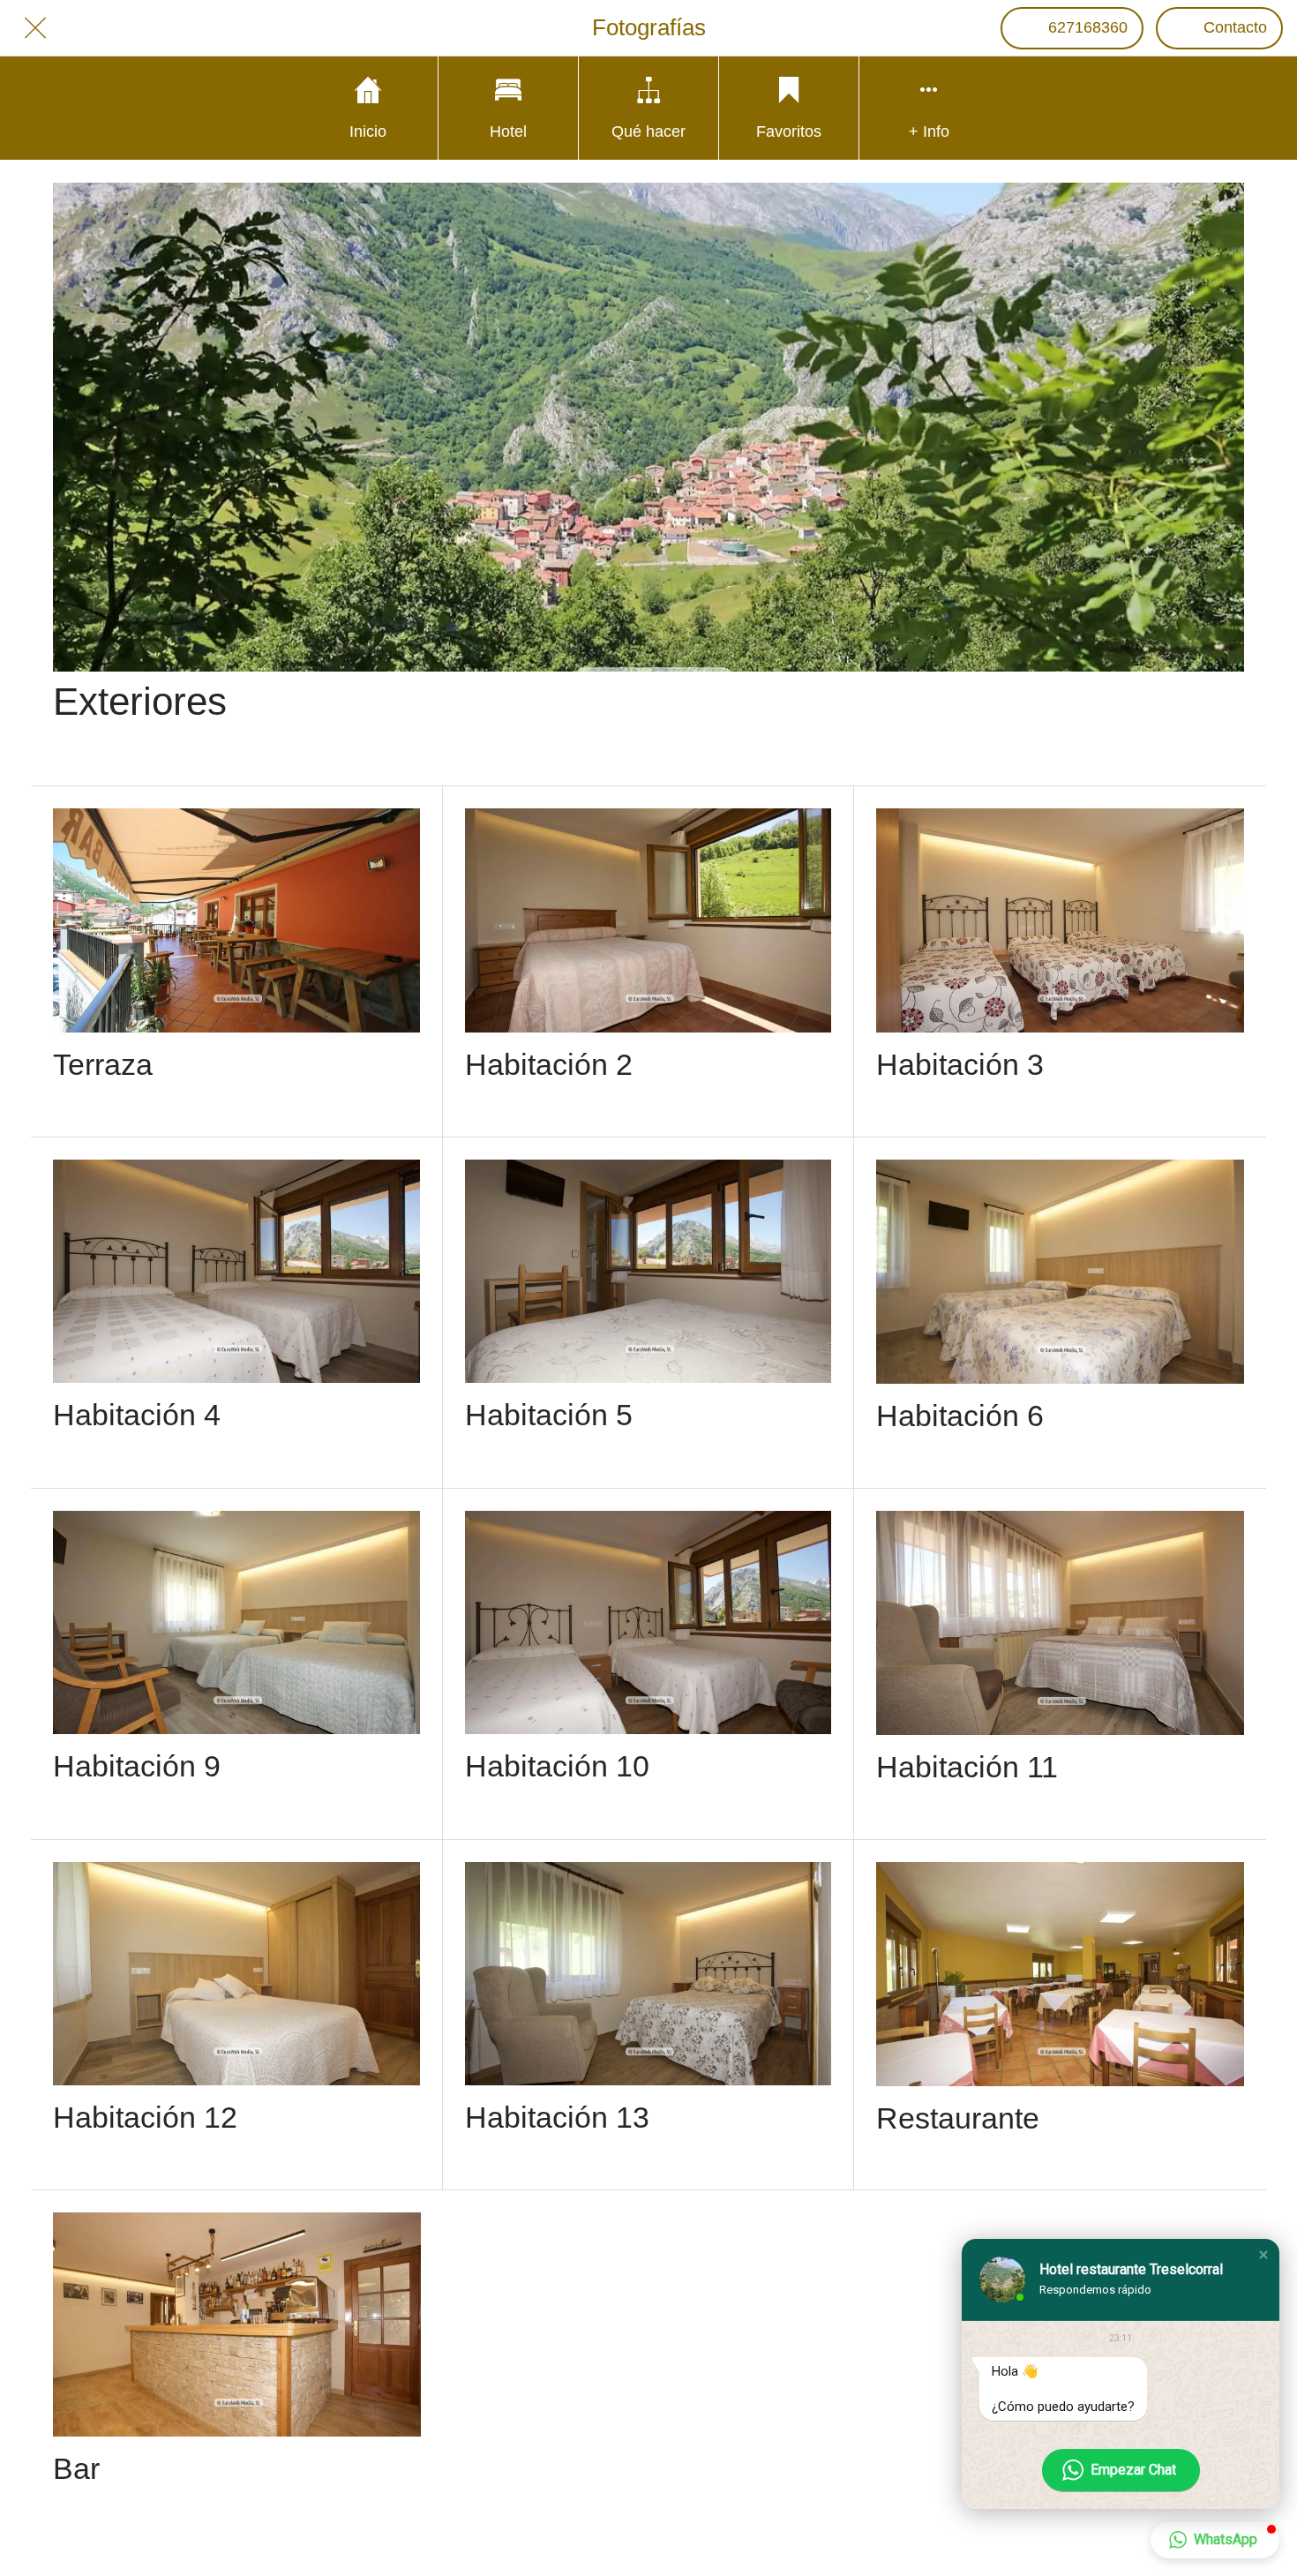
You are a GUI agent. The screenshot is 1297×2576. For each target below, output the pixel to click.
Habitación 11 (967, 1767)
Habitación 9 (137, 1766)
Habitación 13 (557, 2117)
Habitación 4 (137, 1415)
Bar (76, 2468)
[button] (1263, 2255)
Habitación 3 (960, 1064)
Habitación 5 (549, 1415)
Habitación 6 (960, 1416)
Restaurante (958, 2118)
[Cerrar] (35, 28)
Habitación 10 (557, 1766)
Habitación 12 (145, 2117)
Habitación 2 (549, 1064)
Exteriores (140, 701)
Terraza (103, 1064)
